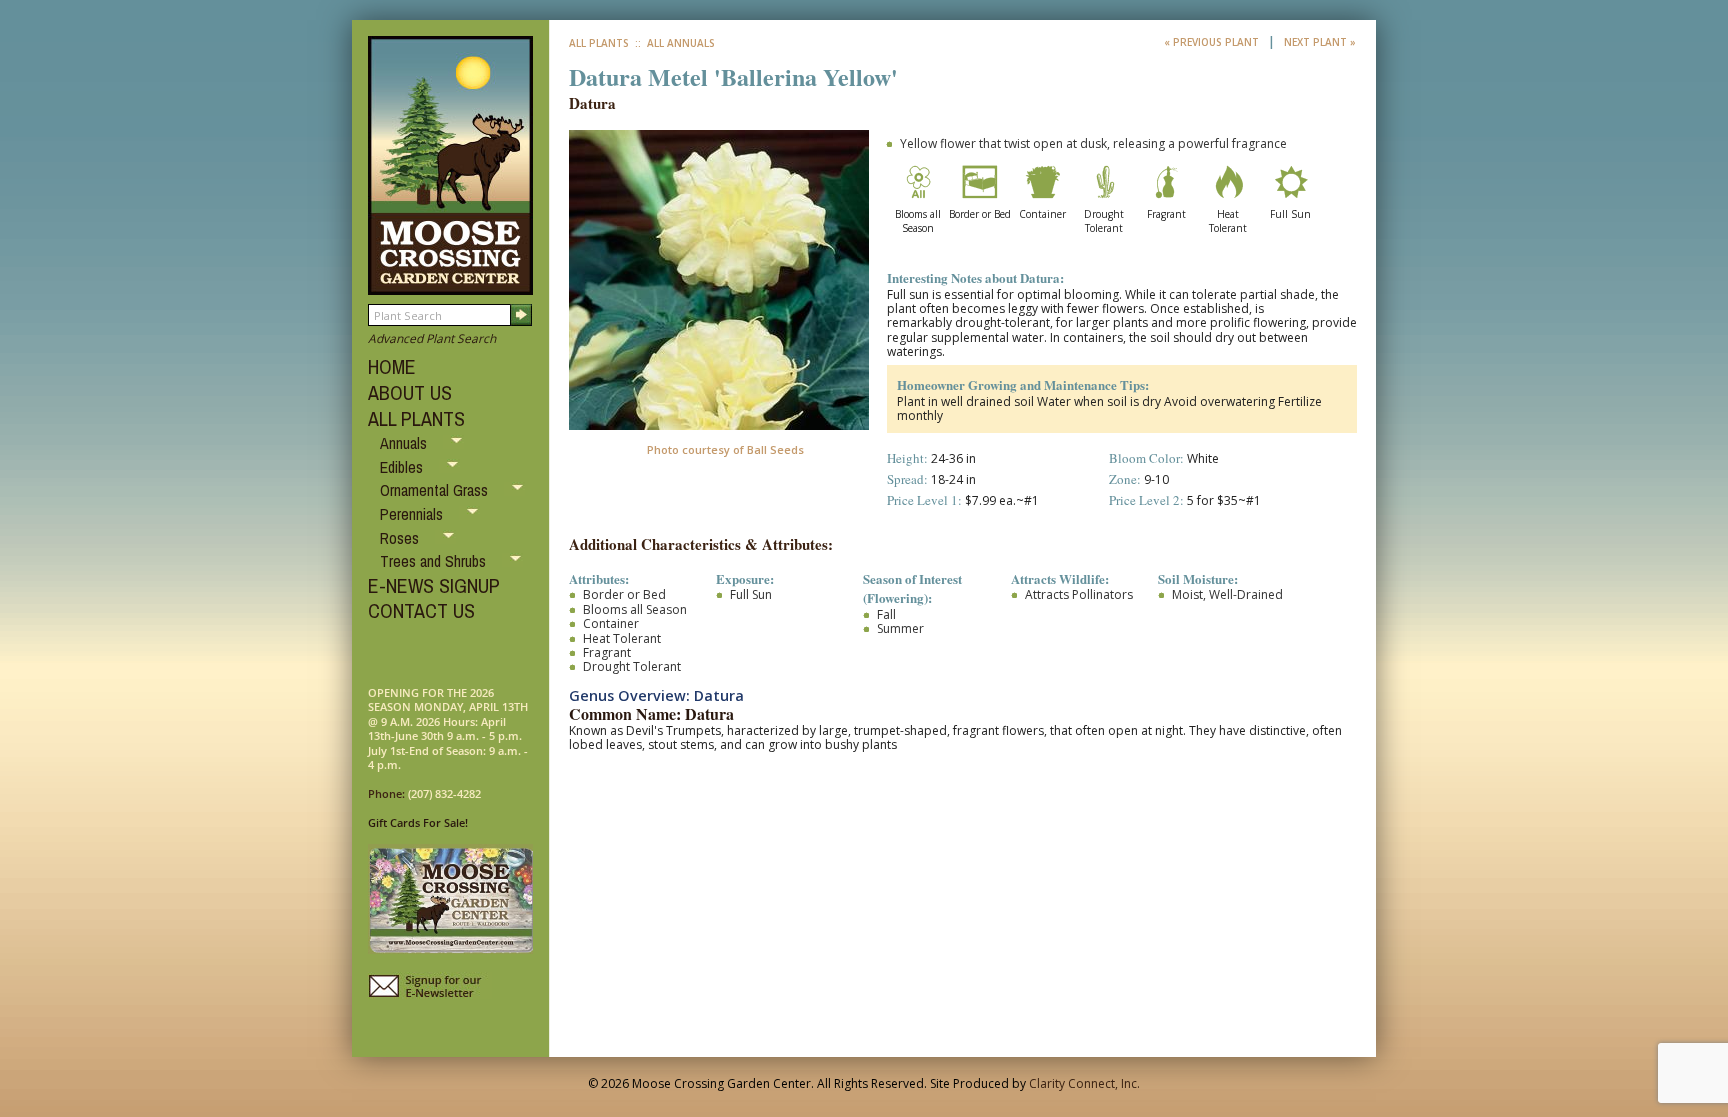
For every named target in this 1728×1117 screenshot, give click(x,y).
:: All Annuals (673, 43)
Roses (401, 538)
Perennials (413, 514)
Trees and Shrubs (435, 561)
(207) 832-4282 (444, 793)
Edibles (403, 467)
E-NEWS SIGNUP (434, 585)
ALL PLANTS (416, 418)
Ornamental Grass (436, 490)
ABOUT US (410, 392)
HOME (392, 366)
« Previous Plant (1213, 42)
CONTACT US (421, 610)
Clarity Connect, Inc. (1084, 1083)
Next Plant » (1320, 42)
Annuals (405, 443)
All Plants (599, 43)
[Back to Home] (450, 285)
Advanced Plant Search (432, 338)
